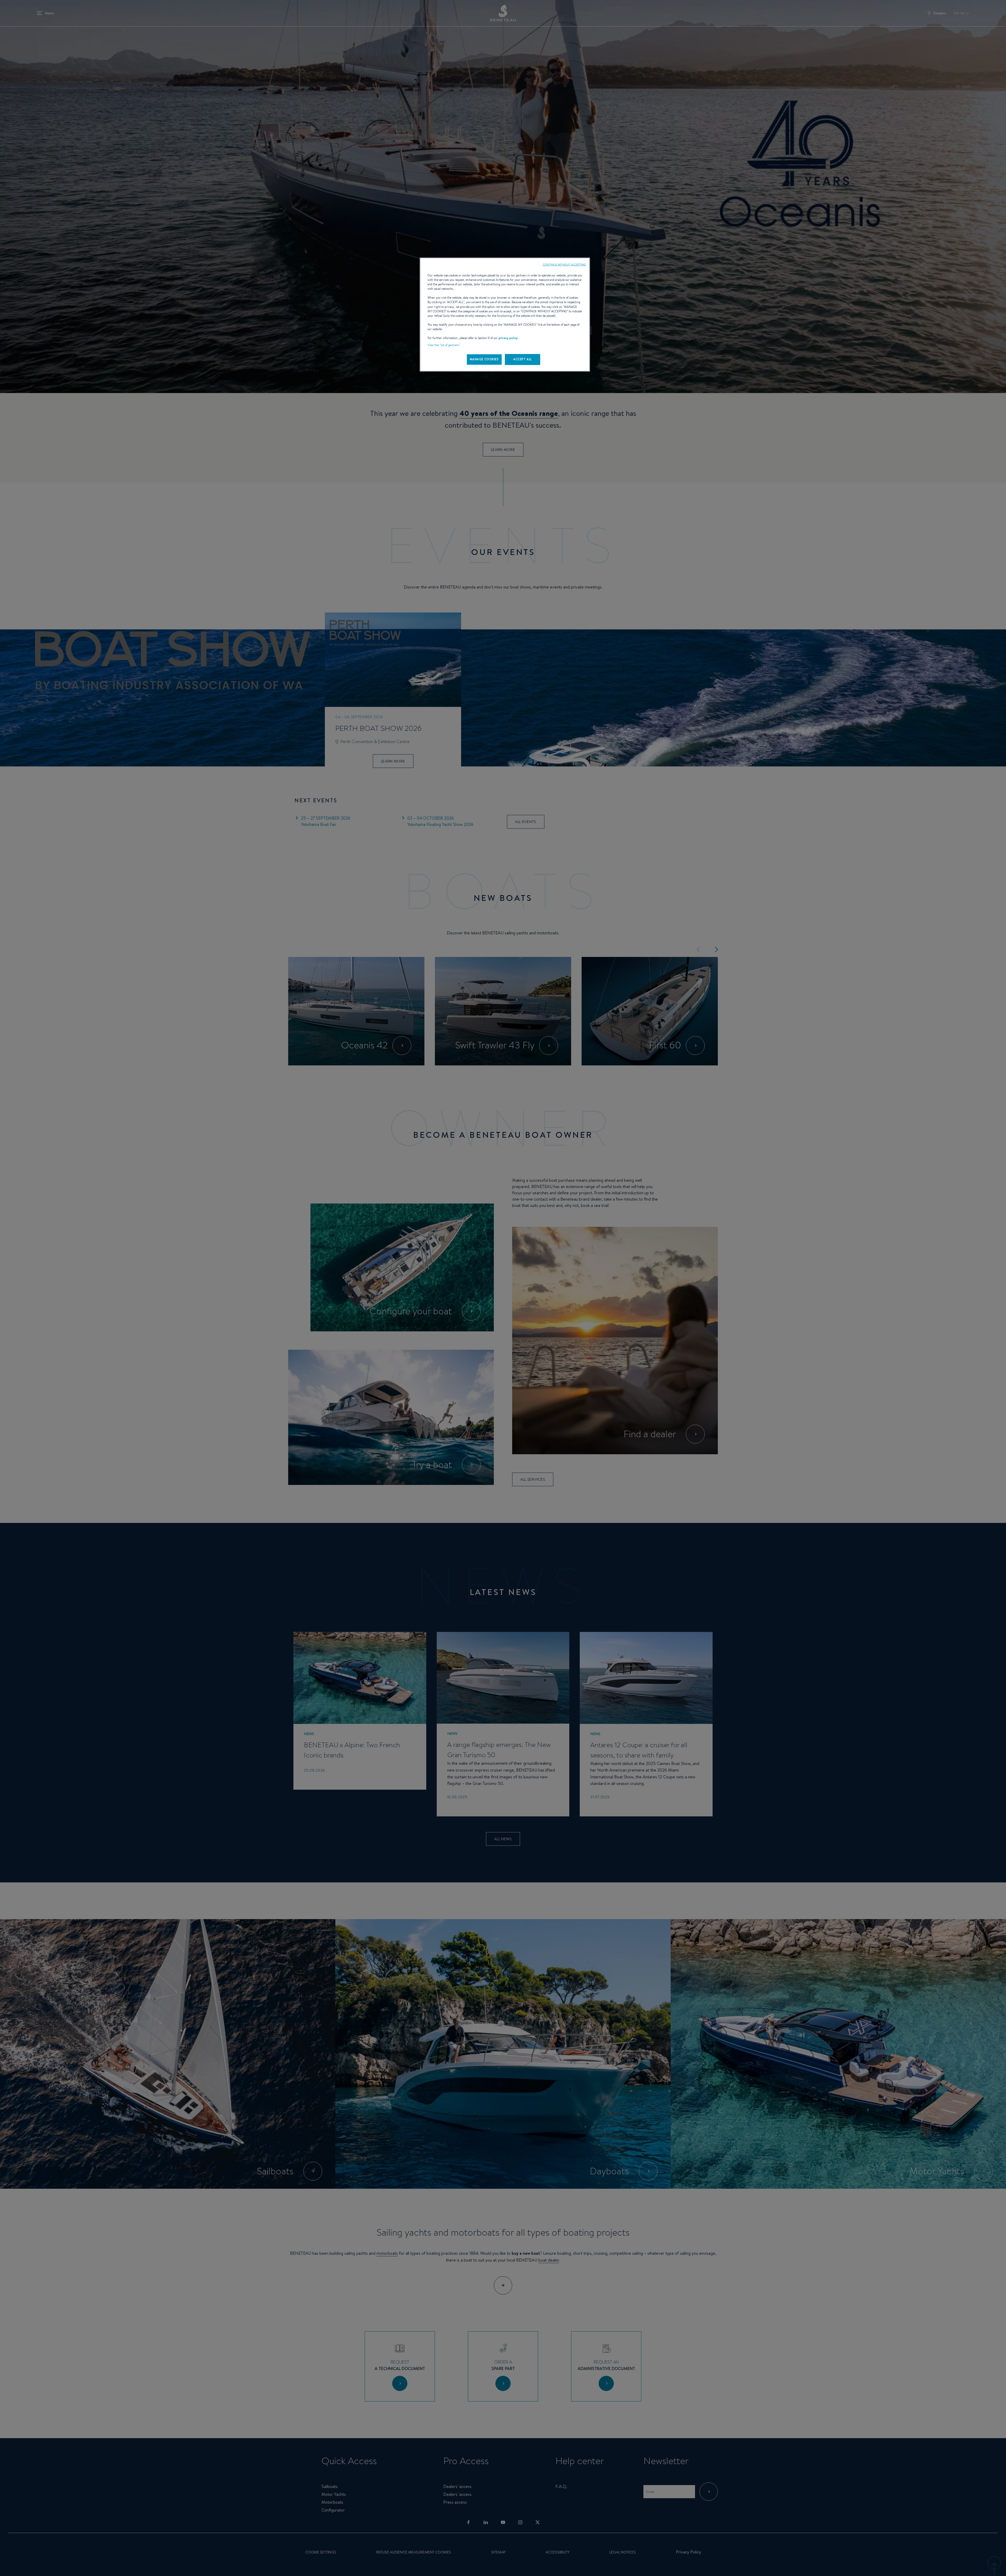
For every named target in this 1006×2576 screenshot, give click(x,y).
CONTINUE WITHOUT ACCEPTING (564, 264)
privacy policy (508, 338)
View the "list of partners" (444, 345)
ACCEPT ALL (523, 359)
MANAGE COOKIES (484, 359)
